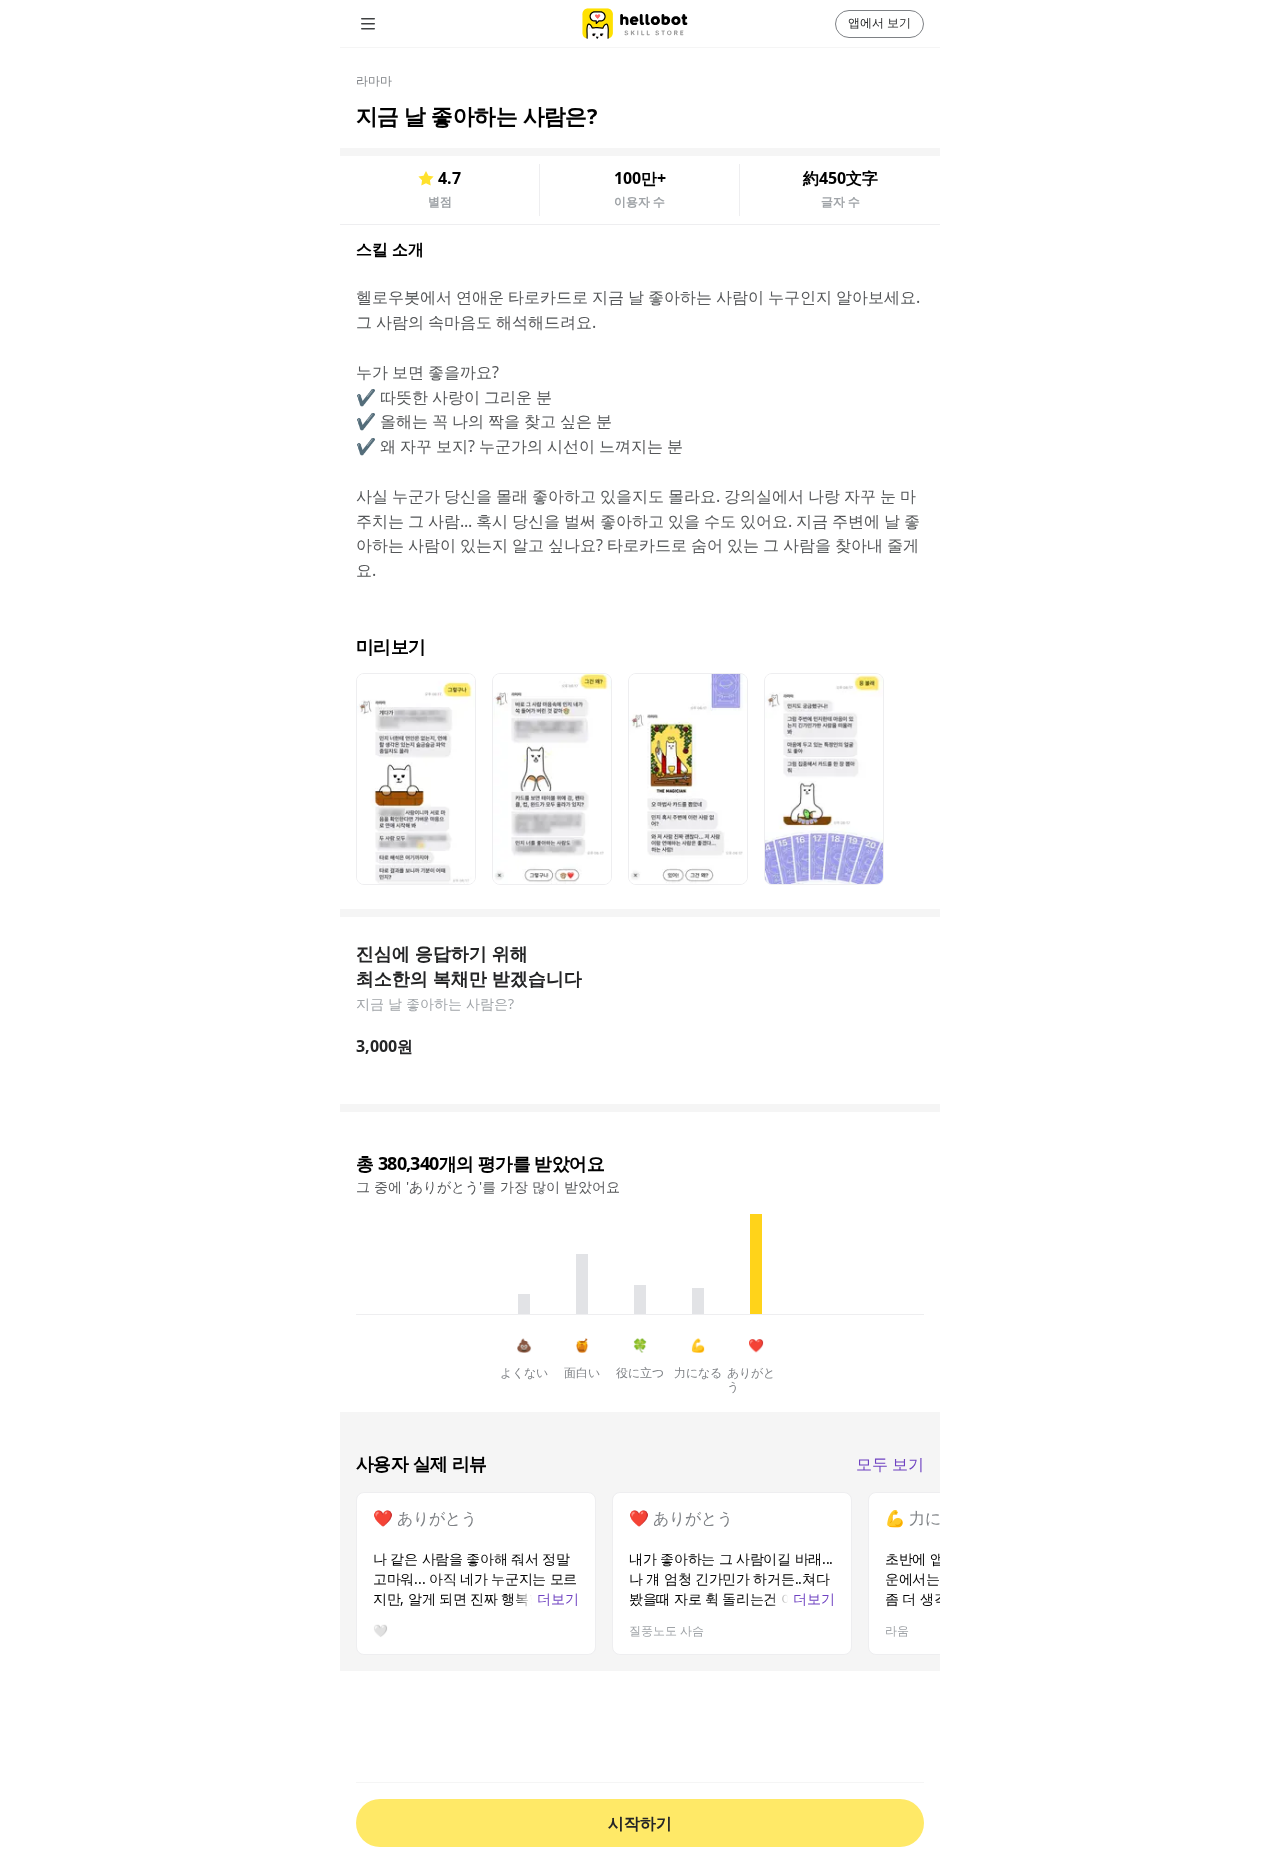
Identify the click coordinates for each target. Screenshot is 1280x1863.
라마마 (374, 80)
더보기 (558, 1598)
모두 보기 (890, 1464)
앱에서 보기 (879, 22)
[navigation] (396, 24)
